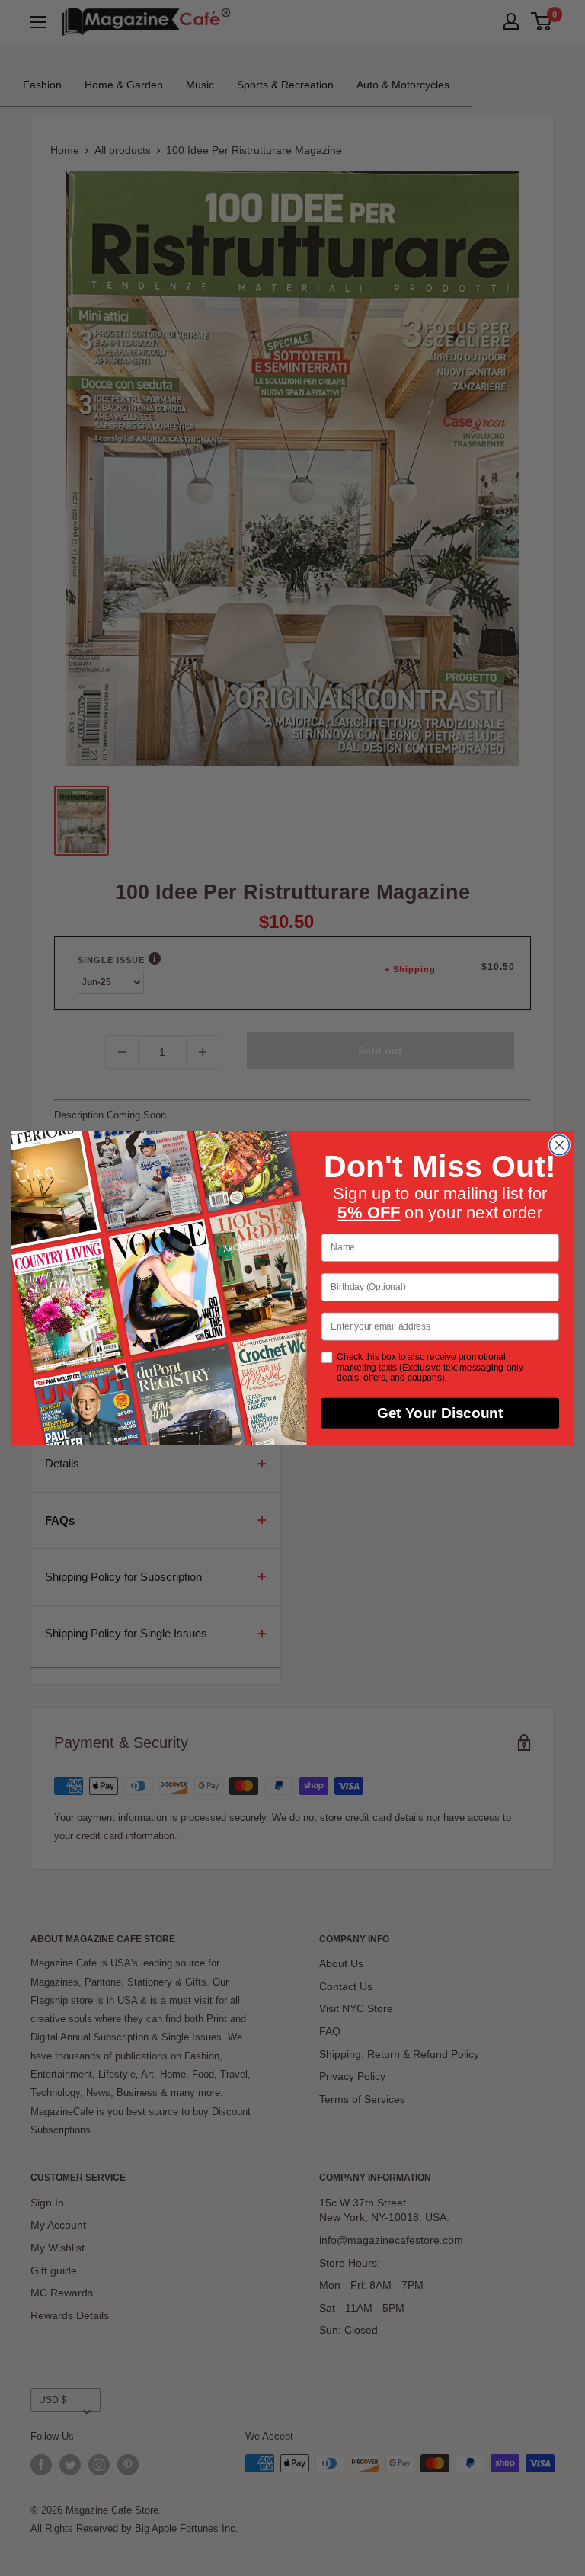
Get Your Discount (440, 1413)
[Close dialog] (559, 1145)
